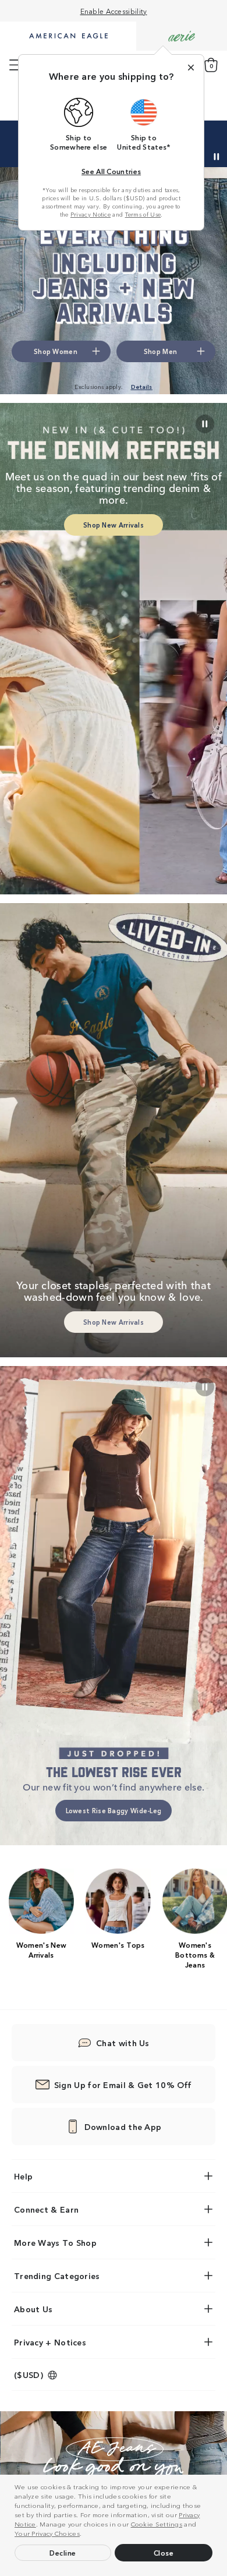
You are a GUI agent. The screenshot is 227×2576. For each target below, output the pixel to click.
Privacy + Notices (50, 2342)
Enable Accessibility (114, 11)
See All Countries (111, 171)
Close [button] (164, 2552)
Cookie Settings (157, 2524)
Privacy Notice (91, 214)
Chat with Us (123, 2043)
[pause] (205, 1387)
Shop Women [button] (56, 351)
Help (23, 2176)
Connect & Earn (46, 2209)
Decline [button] (63, 2552)
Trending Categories (57, 2276)
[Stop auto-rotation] (217, 157)
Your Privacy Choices (47, 2533)
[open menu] (15, 65)
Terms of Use (143, 214)
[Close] (191, 68)
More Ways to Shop (55, 2242)
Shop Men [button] (160, 351)
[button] (85, 2535)
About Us (33, 2309)
